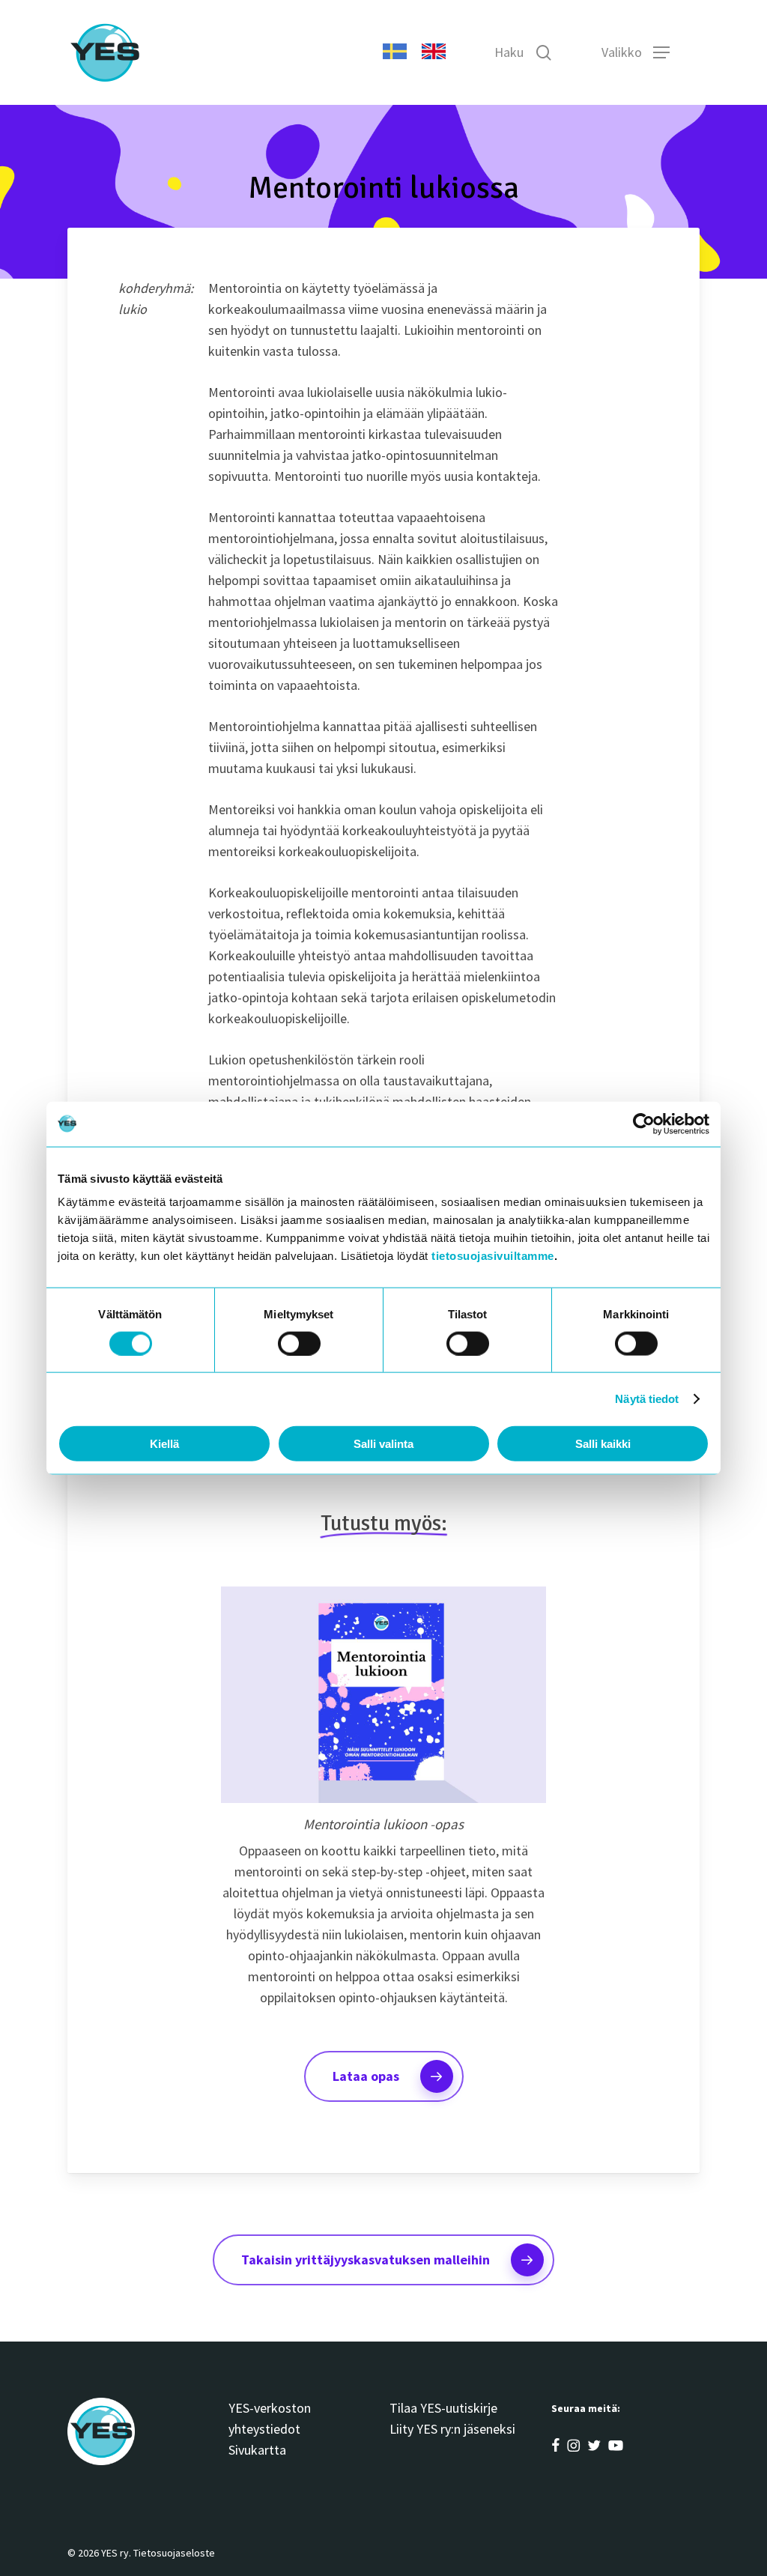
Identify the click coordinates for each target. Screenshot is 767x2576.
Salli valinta (383, 1444)
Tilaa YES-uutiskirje (443, 2408)
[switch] (299, 1343)
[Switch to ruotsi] (395, 52)
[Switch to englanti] (434, 52)
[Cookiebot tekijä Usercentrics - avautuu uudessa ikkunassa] (644, 1124)
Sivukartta (257, 2450)
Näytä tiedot (647, 1398)
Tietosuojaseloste (174, 2553)
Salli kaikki (603, 1444)
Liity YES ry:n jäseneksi (452, 2429)
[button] (661, 53)
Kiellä (164, 1444)
